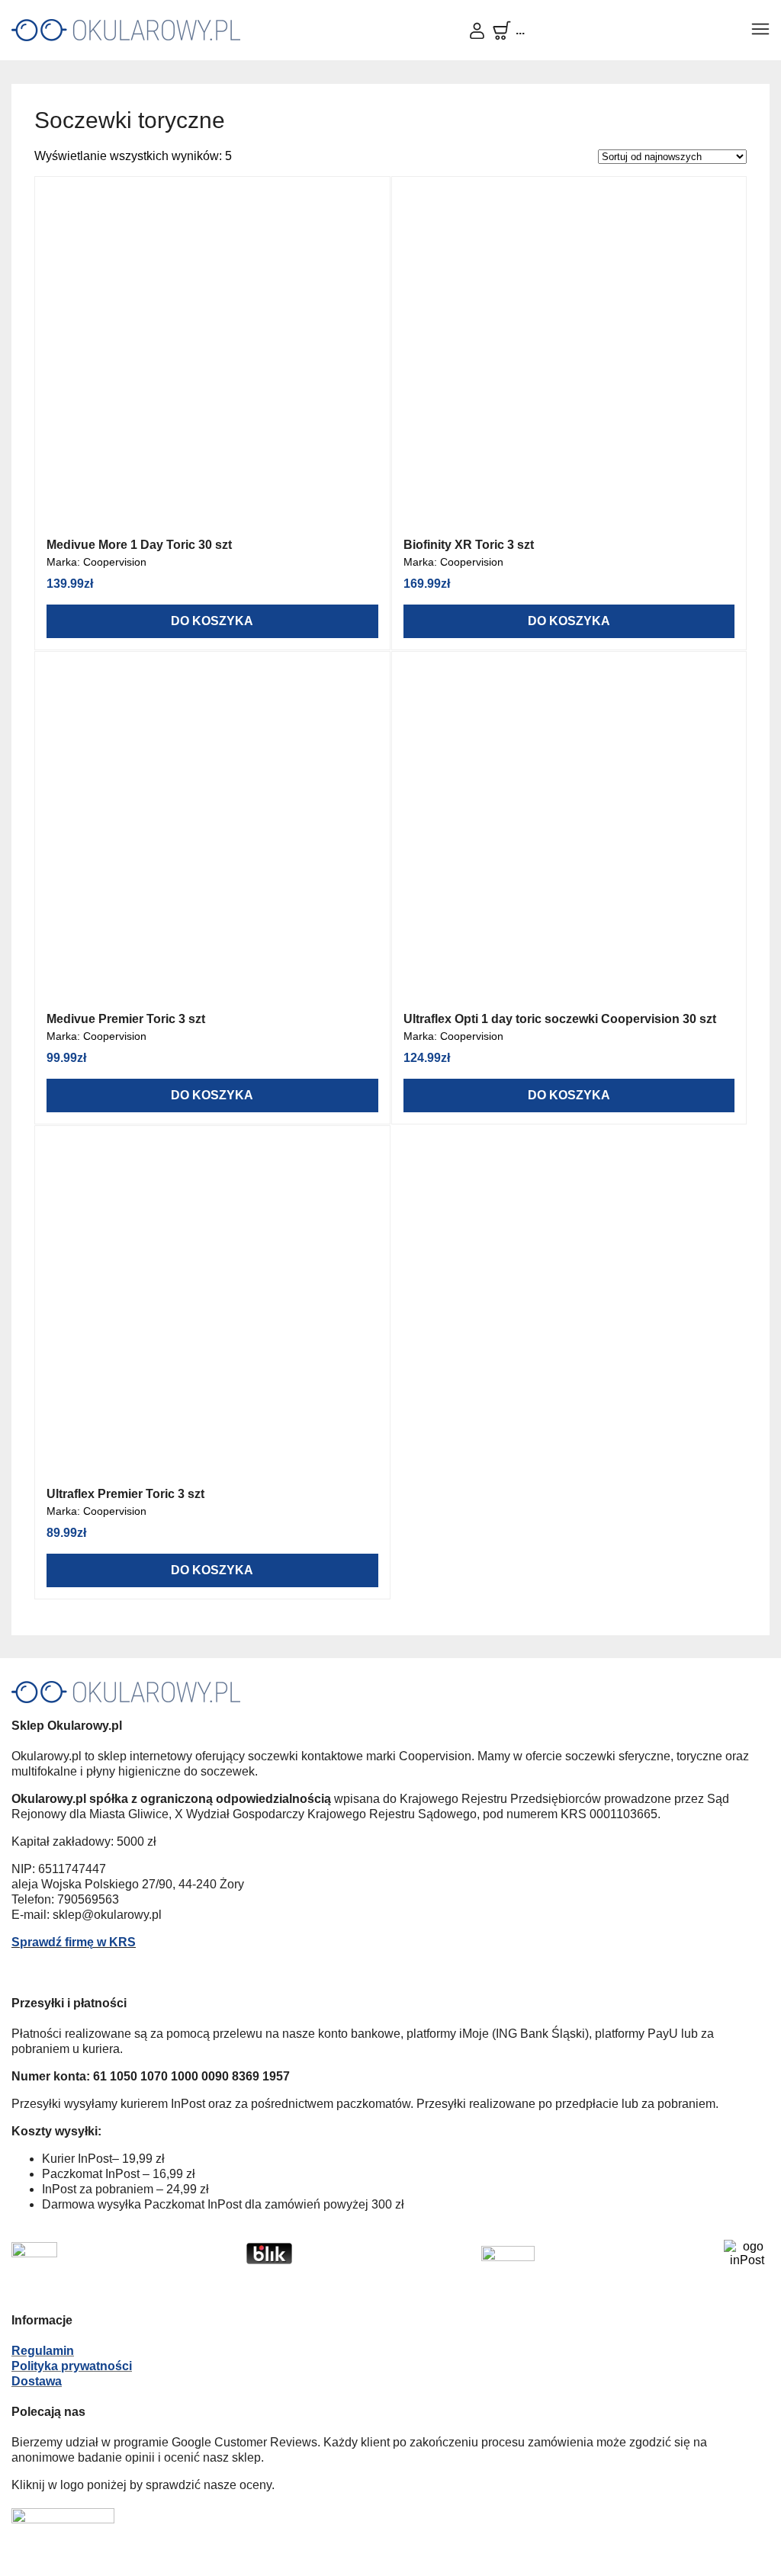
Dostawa (37, 2381)
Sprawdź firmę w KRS (74, 1942)
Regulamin (43, 2351)
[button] (760, 30)
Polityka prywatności (72, 2366)
